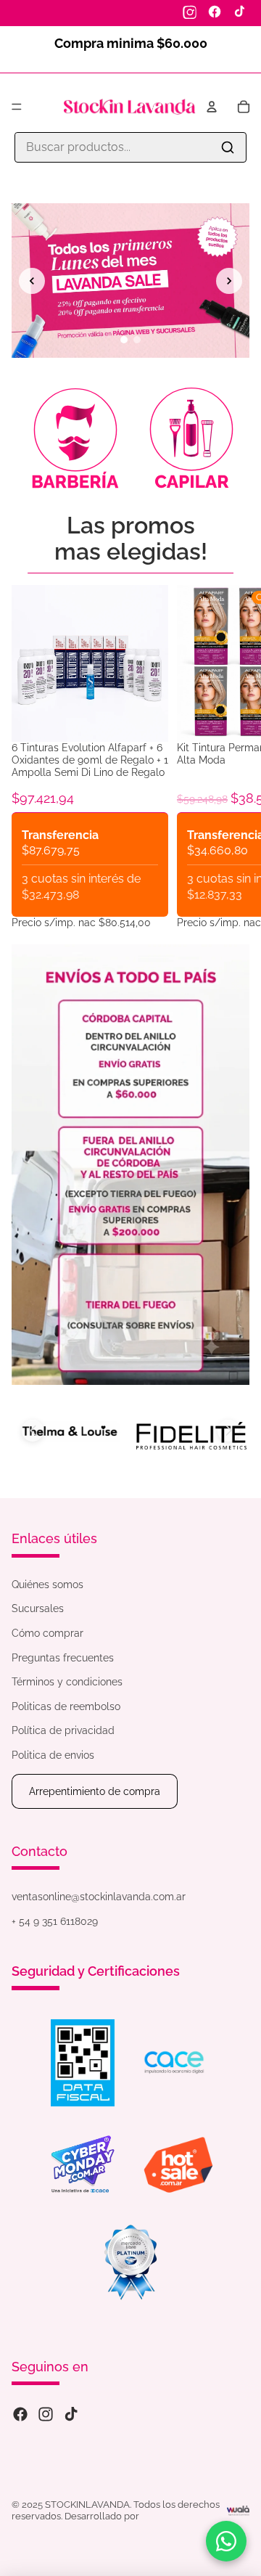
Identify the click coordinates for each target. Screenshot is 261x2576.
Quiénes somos (47, 1585)
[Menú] (17, 107)
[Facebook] (215, 12)
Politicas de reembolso (66, 1706)
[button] (33, 1431)
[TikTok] (239, 12)
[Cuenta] (212, 107)
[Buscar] (228, 147)
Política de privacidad (63, 1730)
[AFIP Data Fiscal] (83, 2063)
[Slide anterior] (32, 281)
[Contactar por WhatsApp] (226, 2541)
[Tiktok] (71, 2414)
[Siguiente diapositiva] (232, 757)
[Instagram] (190, 12)
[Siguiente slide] (229, 281)
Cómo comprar (47, 1633)
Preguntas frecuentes (63, 1658)
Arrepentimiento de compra (95, 1791)
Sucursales (38, 1608)
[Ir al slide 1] (124, 340)
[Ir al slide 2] (137, 340)
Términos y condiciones (67, 1682)
